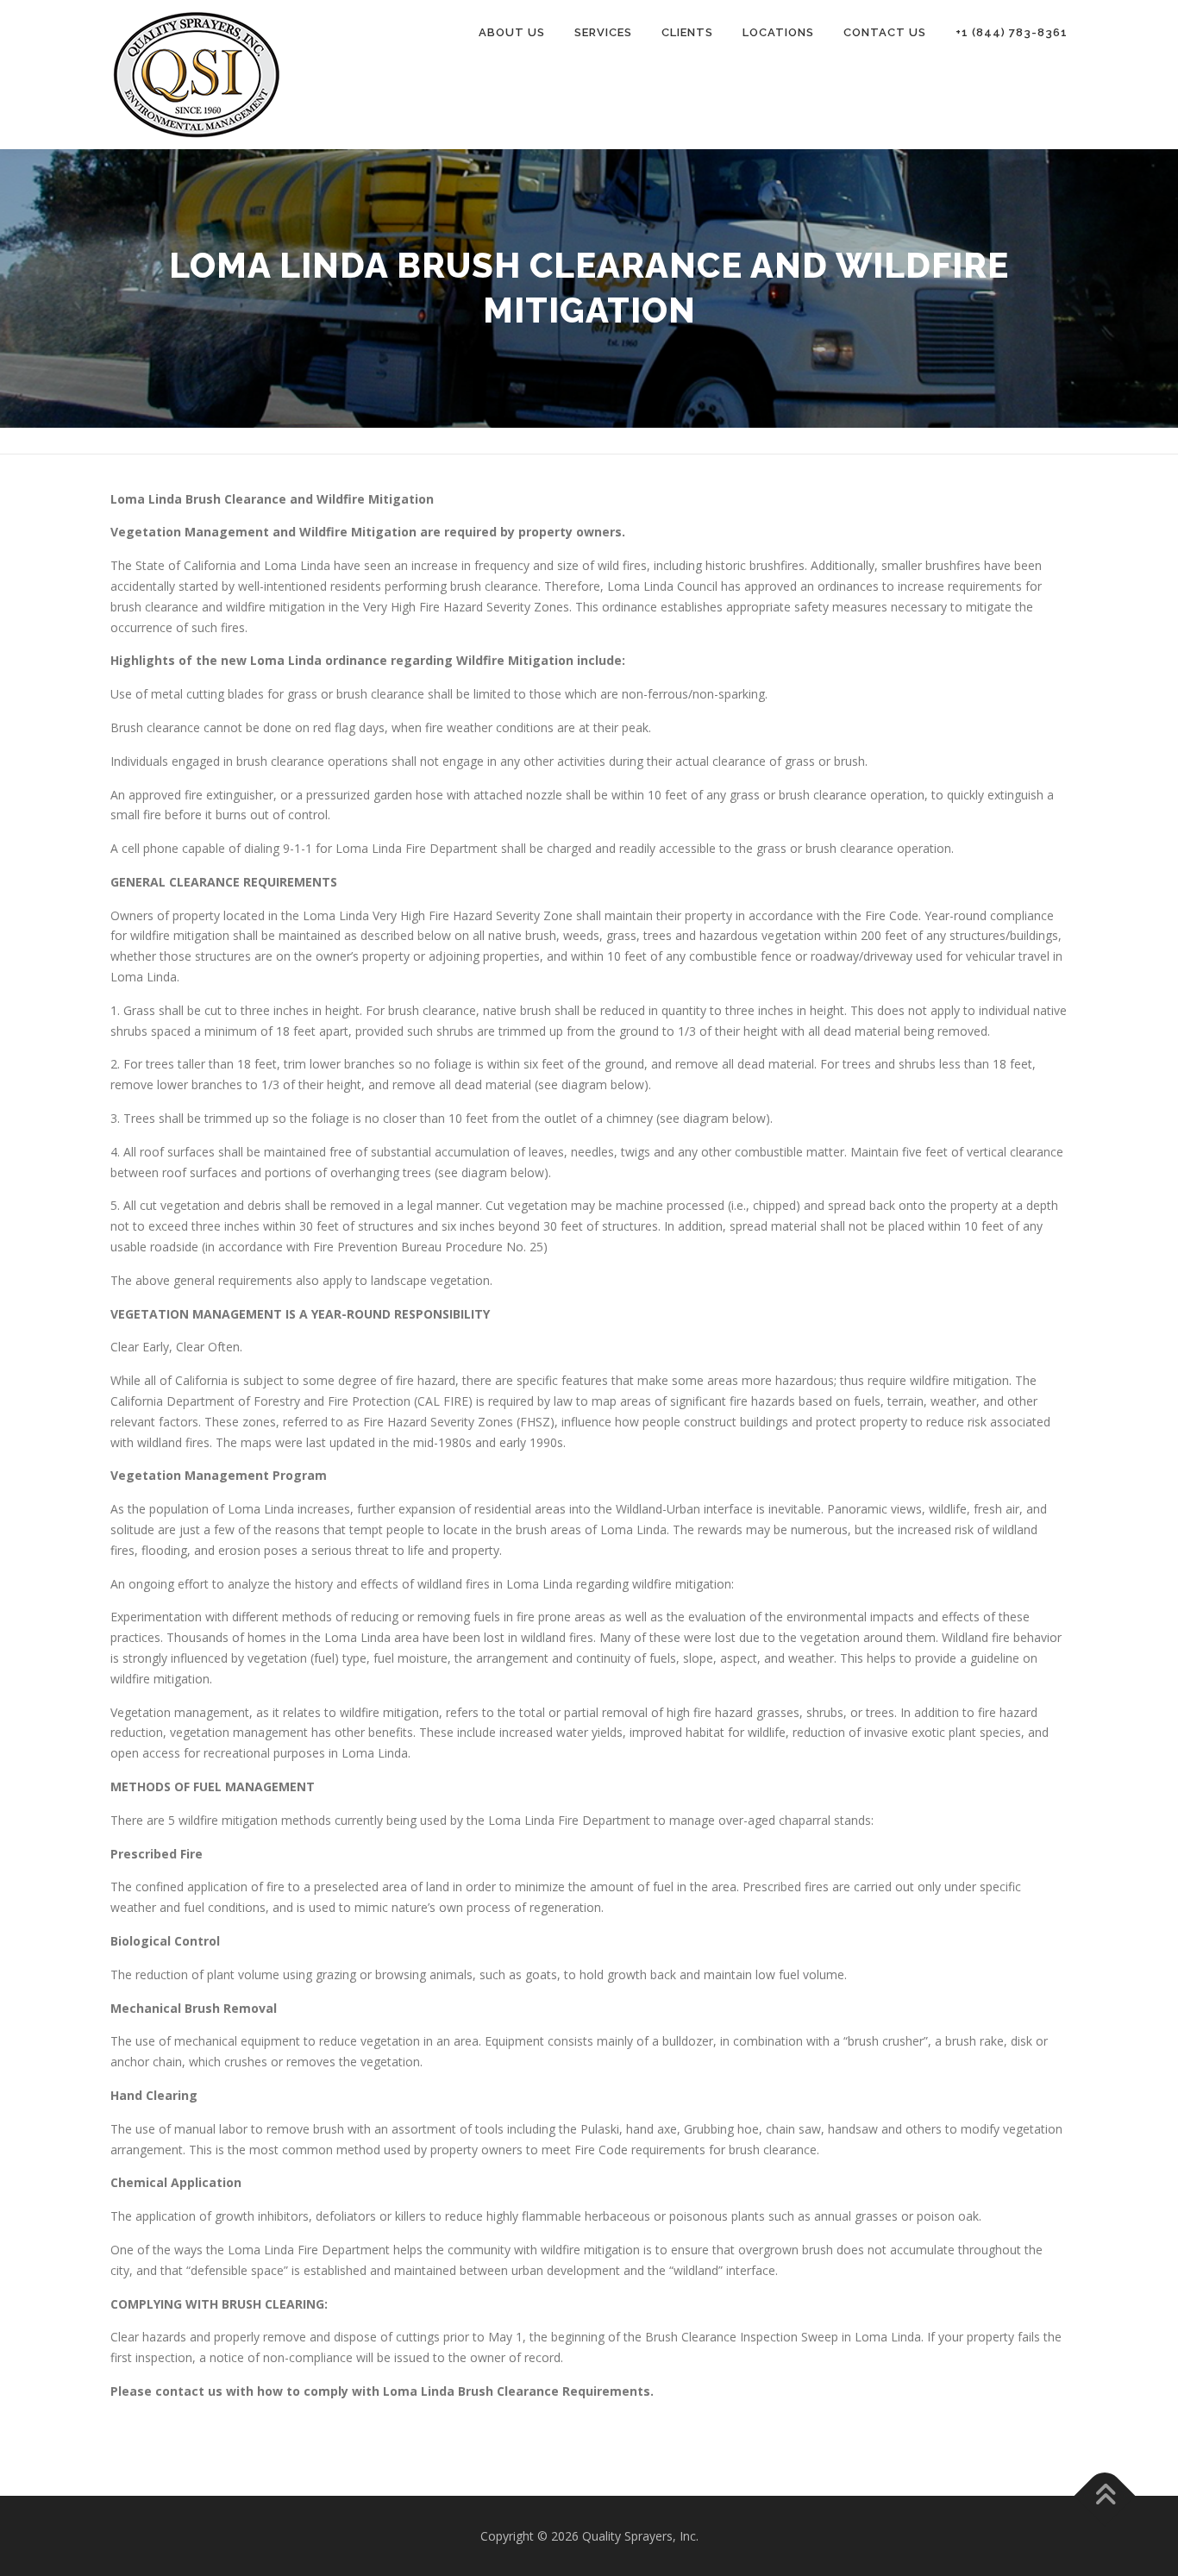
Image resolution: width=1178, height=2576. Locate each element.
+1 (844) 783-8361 (1012, 32)
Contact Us (885, 32)
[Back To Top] (1105, 2495)
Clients (687, 32)
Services (603, 32)
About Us (512, 32)
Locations (778, 32)
